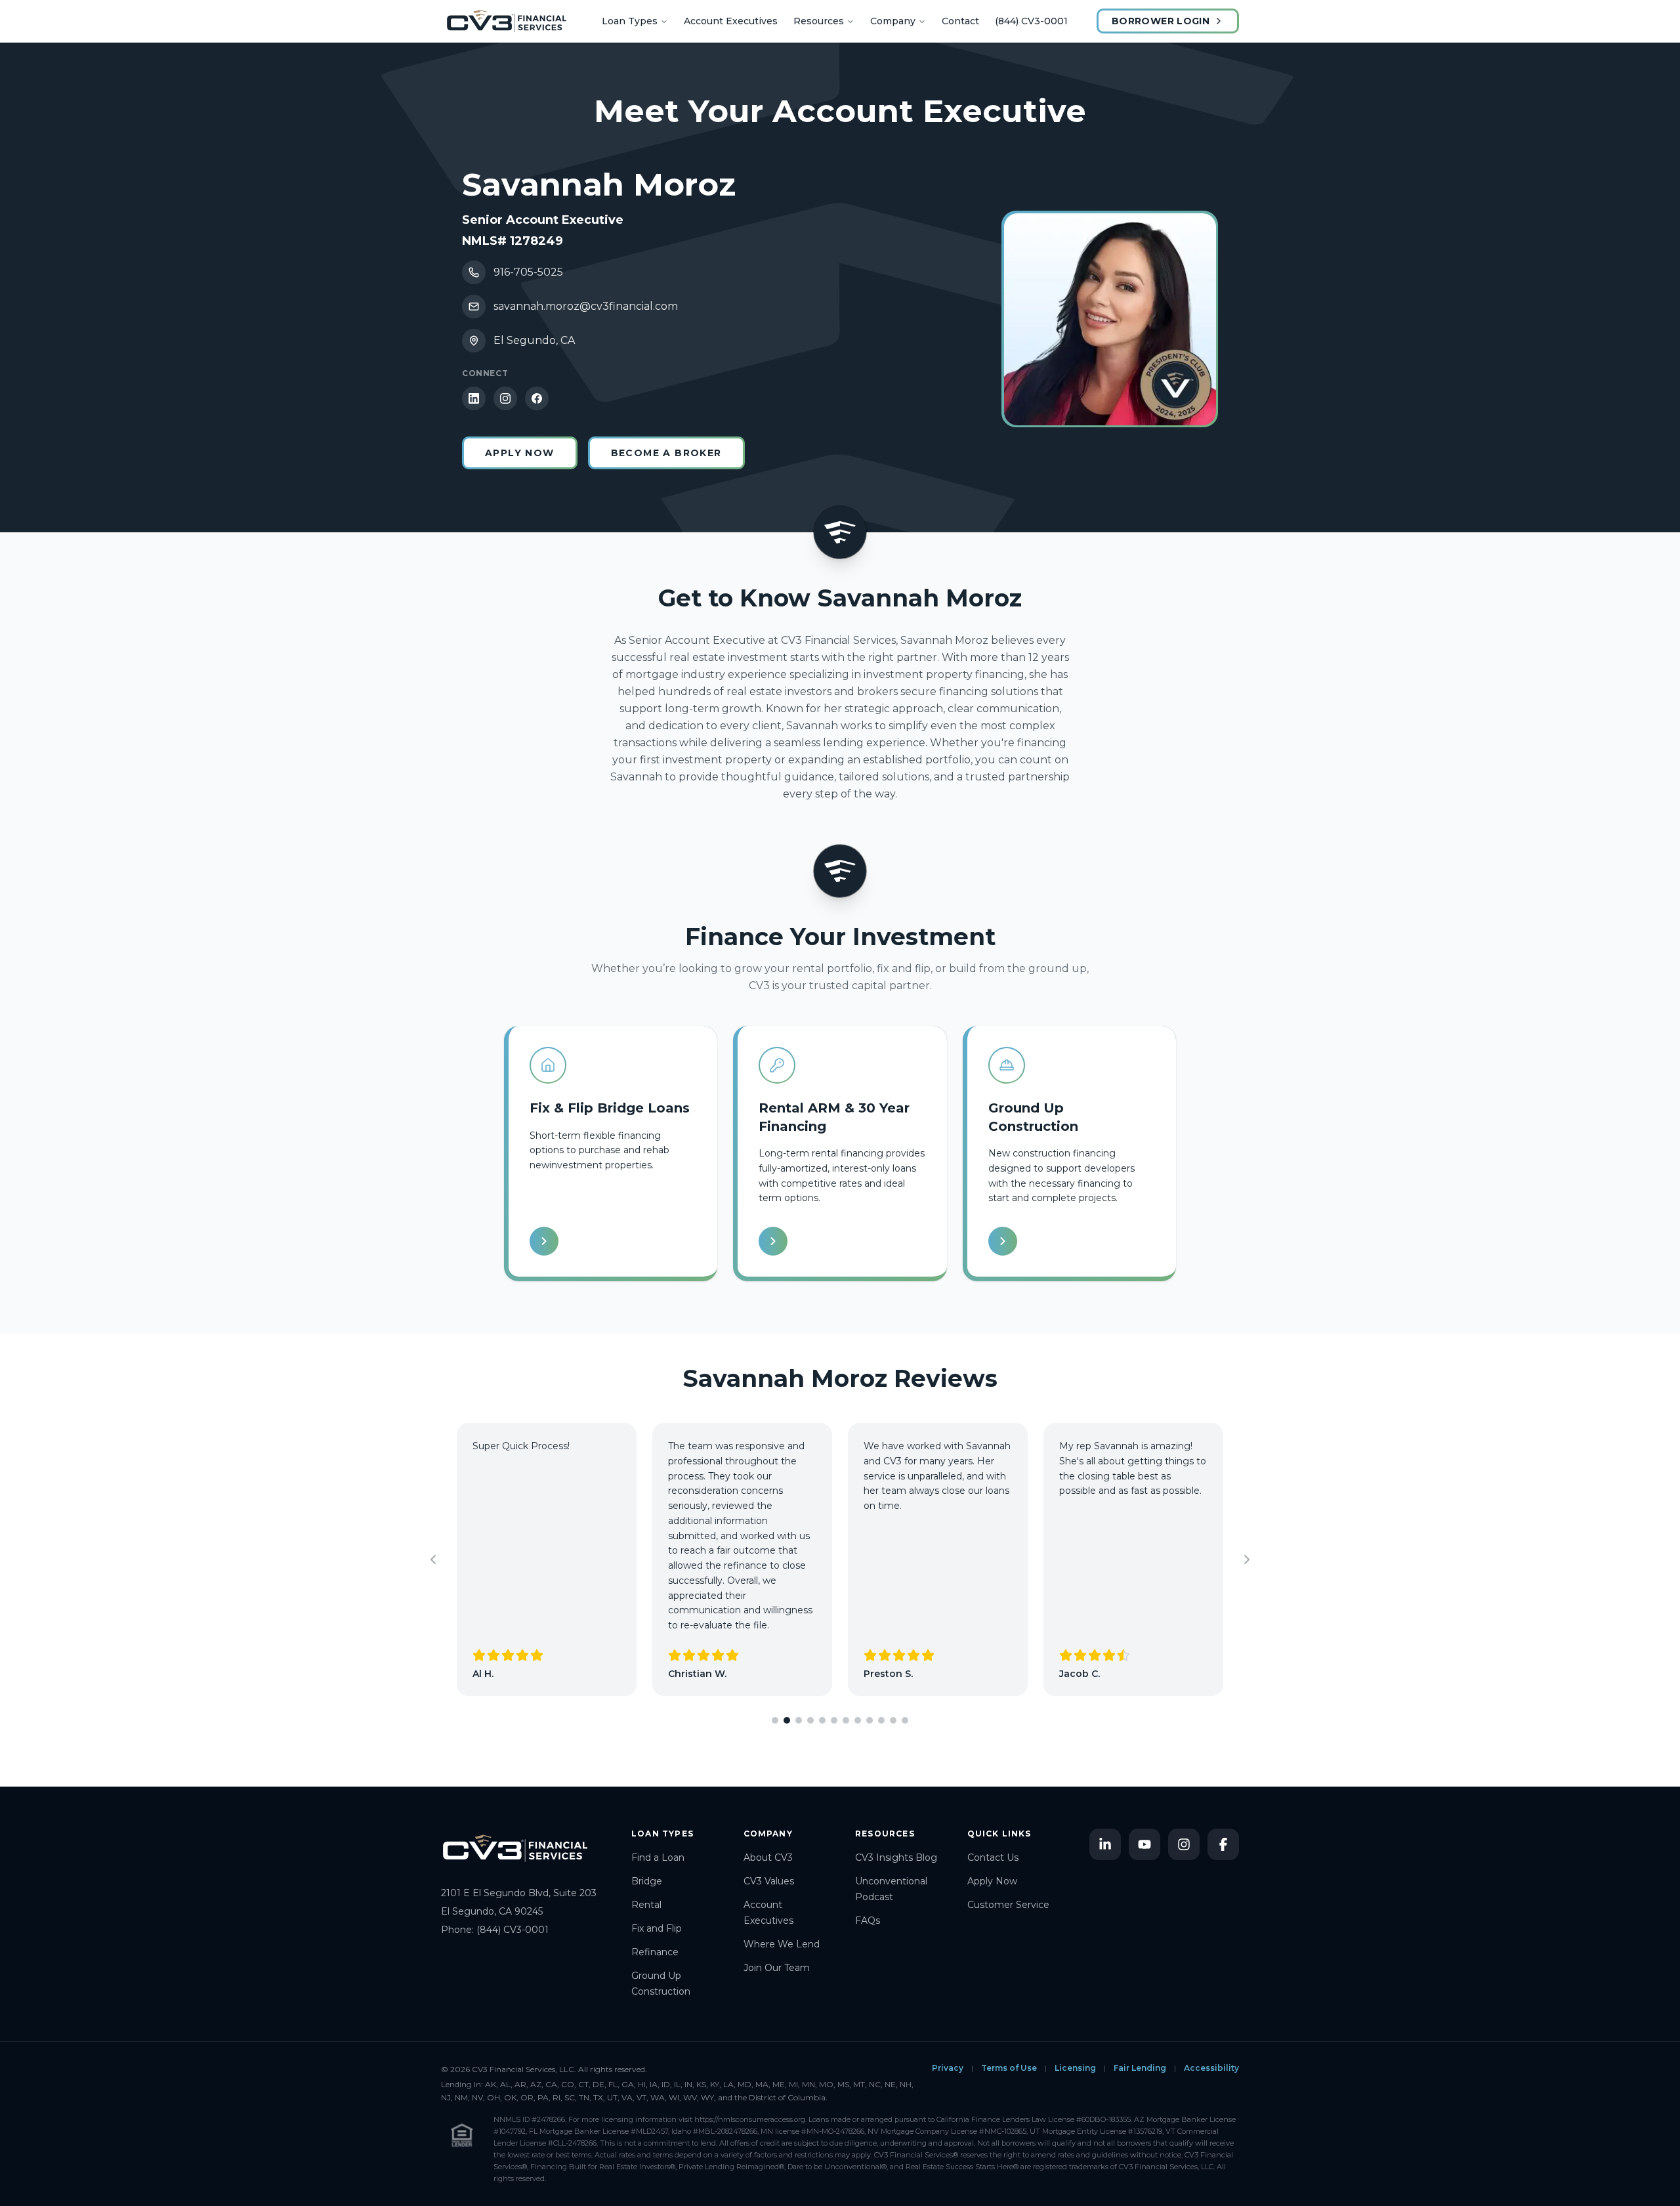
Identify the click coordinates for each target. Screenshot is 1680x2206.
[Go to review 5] (822, 1720)
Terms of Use (1009, 2068)
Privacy (948, 2068)
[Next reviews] (1247, 1559)
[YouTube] (1144, 1844)
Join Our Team (777, 1968)
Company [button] (893, 21)
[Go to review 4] (810, 1720)
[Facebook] (537, 398)
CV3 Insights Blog (896, 1857)
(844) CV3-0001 (1031, 21)
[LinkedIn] (474, 398)
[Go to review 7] (846, 1720)
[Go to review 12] (905, 1720)
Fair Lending (1140, 2068)
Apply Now (520, 453)
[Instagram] (505, 398)
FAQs (868, 1920)
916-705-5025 (528, 272)
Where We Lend (782, 1944)
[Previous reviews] (433, 1559)
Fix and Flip (657, 1928)
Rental (646, 1905)
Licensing (1075, 2068)
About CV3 (768, 1857)
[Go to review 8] (858, 1720)
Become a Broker (666, 453)
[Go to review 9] (870, 1720)
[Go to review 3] (799, 1720)
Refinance (655, 1952)
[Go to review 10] (881, 1720)
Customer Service (1008, 1905)
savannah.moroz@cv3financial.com (586, 306)
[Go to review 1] (775, 1720)
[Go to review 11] (893, 1720)
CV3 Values (769, 1881)
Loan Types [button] (630, 21)
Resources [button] (819, 21)
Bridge (647, 1881)
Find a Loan (658, 1857)
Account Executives (731, 21)
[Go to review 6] (834, 1720)
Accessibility (1211, 2068)
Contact (960, 21)
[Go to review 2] (787, 1720)
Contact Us (993, 1857)
